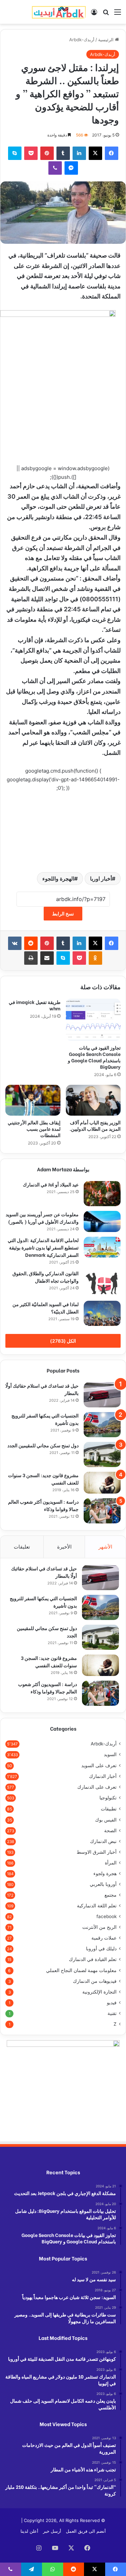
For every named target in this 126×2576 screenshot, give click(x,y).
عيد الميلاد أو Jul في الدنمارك (51, 1184)
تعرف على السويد (99, 1765)
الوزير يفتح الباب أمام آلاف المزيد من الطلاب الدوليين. (95, 1125)
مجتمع (111, 1895)
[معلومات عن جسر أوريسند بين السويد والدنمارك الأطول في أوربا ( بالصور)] (102, 1221)
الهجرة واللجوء (58, 879)
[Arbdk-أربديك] (59, 12)
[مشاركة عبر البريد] (47, 958)
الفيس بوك (106, 1820)
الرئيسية (107, 40)
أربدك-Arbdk (82, 40)
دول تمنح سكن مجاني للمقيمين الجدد (43, 1445)
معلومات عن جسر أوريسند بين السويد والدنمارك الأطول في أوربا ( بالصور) (42, 1218)
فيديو (112, 2003)
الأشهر (105, 1547)
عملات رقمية (104, 1938)
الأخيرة (64, 1547)
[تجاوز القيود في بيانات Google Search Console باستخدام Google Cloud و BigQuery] (93, 1020)
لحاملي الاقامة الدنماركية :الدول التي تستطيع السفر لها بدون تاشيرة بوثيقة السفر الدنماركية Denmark (43, 1247)
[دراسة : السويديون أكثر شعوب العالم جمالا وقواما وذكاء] (102, 1511)
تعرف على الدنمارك (97, 1787)
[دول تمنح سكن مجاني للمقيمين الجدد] (102, 1454)
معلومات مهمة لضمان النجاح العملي (81, 1970)
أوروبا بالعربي (103, 1884)
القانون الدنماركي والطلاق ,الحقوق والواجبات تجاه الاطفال (46, 1277)
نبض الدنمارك (103, 1841)
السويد (110, 1754)
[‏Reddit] (31, 943)
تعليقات (22, 1547)
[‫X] (95, 153)
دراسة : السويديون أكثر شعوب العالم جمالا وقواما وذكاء (48, 1688)
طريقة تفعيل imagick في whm (35, 1005)
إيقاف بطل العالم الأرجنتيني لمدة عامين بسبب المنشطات (34, 1129)
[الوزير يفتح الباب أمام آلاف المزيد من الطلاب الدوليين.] (93, 1100)
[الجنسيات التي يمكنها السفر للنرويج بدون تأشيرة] (102, 1425)
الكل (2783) (63, 1341)
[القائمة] (118, 14)
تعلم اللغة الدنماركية (97, 1906)
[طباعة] (31, 958)
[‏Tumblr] (63, 153)
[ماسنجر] (71, 168)
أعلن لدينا (29, 2531)
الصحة (110, 1831)
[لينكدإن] (79, 153)
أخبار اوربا (101, 879)
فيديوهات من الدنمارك (95, 1981)
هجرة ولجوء (105, 1873)
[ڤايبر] (55, 168)
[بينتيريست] (47, 153)
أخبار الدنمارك (103, 1776)
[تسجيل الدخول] (94, 14)
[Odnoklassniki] (95, 958)
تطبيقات (109, 1809)
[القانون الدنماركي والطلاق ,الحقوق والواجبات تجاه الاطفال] (102, 1283)
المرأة (111, 1863)
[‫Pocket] (31, 153)
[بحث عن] (106, 14)
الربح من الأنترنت (99, 1927)
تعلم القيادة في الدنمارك (93, 1959)
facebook (107, 1916)
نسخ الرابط (63, 914)
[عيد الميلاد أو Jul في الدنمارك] (102, 1194)
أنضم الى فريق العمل (86, 2531)
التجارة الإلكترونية (99, 1992)
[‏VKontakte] (15, 943)
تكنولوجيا (108, 1798)
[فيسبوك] (112, 153)
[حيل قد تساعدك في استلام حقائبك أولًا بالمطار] (102, 1395)
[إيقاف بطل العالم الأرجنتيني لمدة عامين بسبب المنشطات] (33, 1100)
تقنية (112, 2013)
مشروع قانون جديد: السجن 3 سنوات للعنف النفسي (49, 1661)
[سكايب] (15, 153)
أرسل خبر (52, 2531)
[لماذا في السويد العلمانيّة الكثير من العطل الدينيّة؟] (102, 1313)
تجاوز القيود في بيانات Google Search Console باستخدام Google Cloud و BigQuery (94, 1057)
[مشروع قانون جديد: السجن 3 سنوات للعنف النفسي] (102, 1482)
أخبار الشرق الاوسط (97, 1852)
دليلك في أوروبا (101, 1949)
